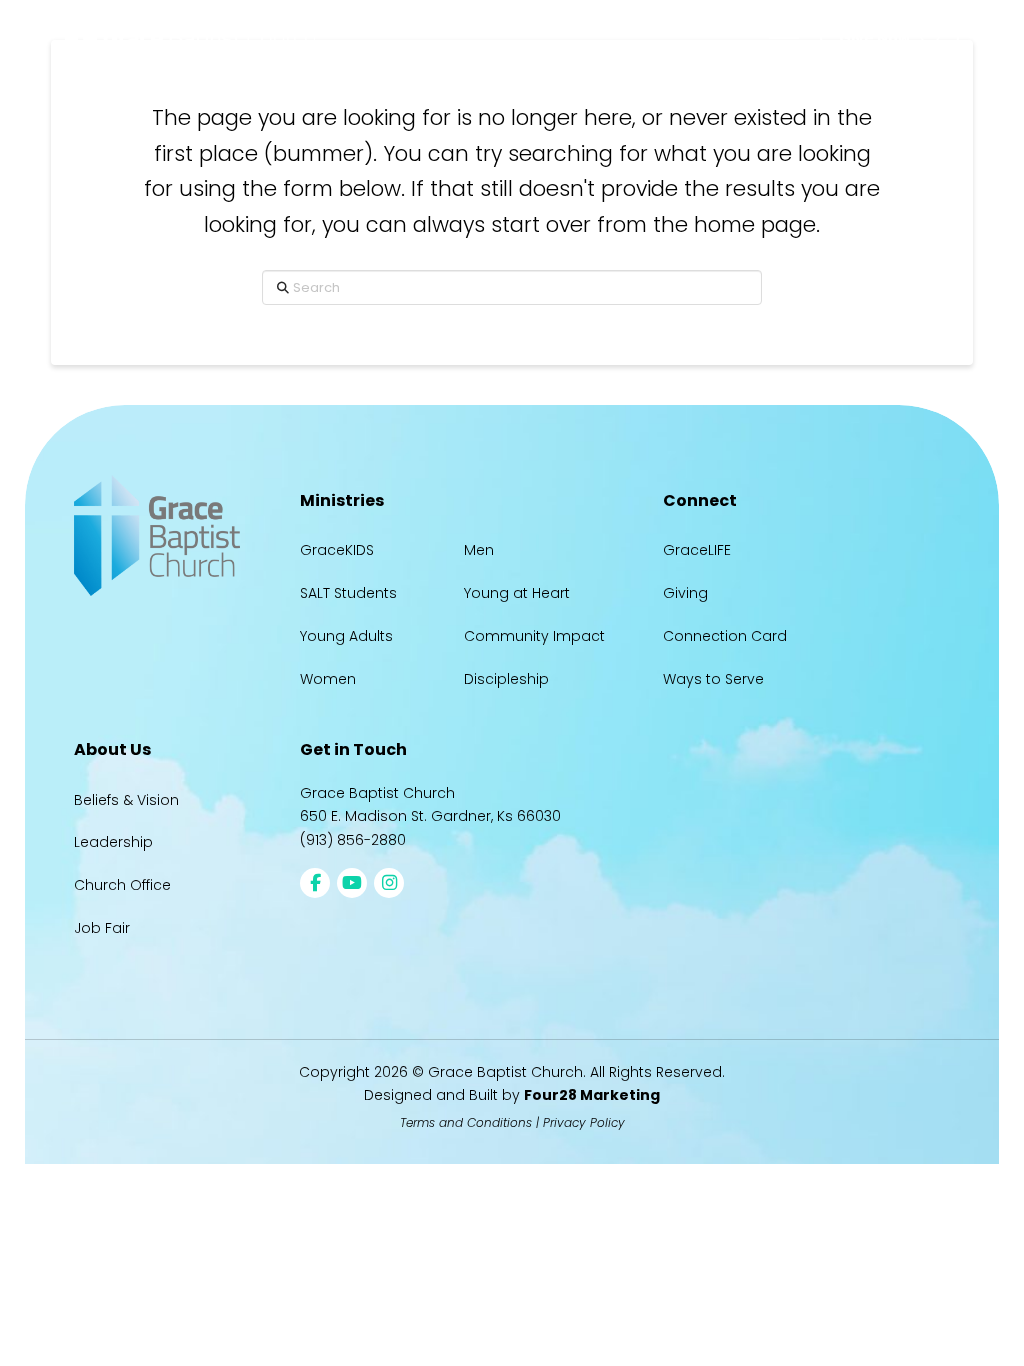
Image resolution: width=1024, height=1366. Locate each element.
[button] (784, 38)
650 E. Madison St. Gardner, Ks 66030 (430, 816)
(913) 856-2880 (353, 840)
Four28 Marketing (592, 1095)
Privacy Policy (584, 1122)
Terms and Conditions (466, 1122)
